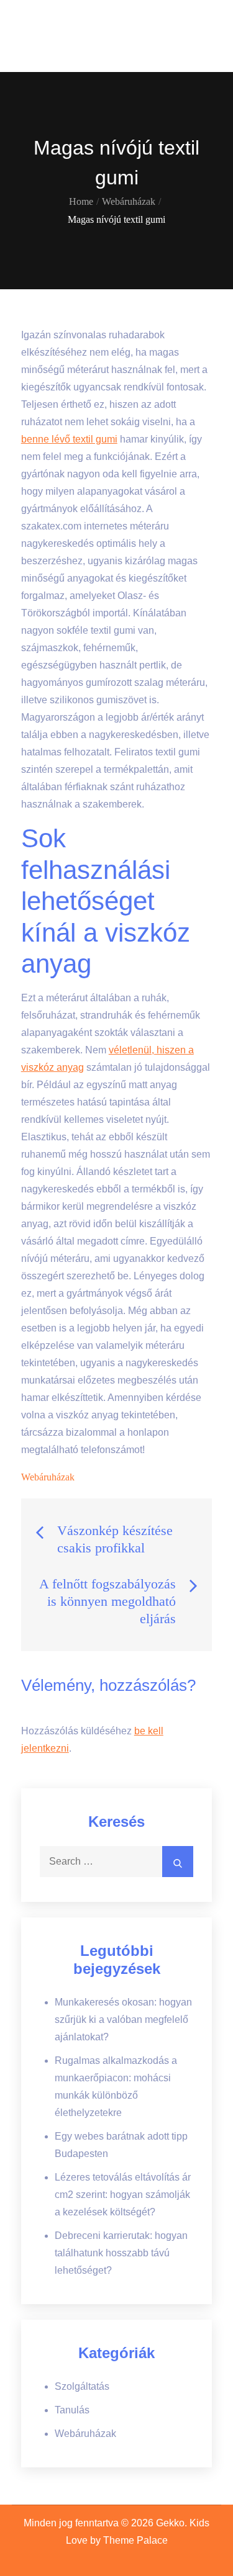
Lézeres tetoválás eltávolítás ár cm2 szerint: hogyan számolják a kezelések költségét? (123, 2195)
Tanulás (72, 2410)
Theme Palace (135, 2540)
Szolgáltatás (82, 2386)
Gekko (49, 28)
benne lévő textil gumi (69, 439)
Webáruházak (48, 1477)
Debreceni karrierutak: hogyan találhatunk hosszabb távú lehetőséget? (121, 2253)
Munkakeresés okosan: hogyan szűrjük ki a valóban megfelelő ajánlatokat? (123, 2020)
